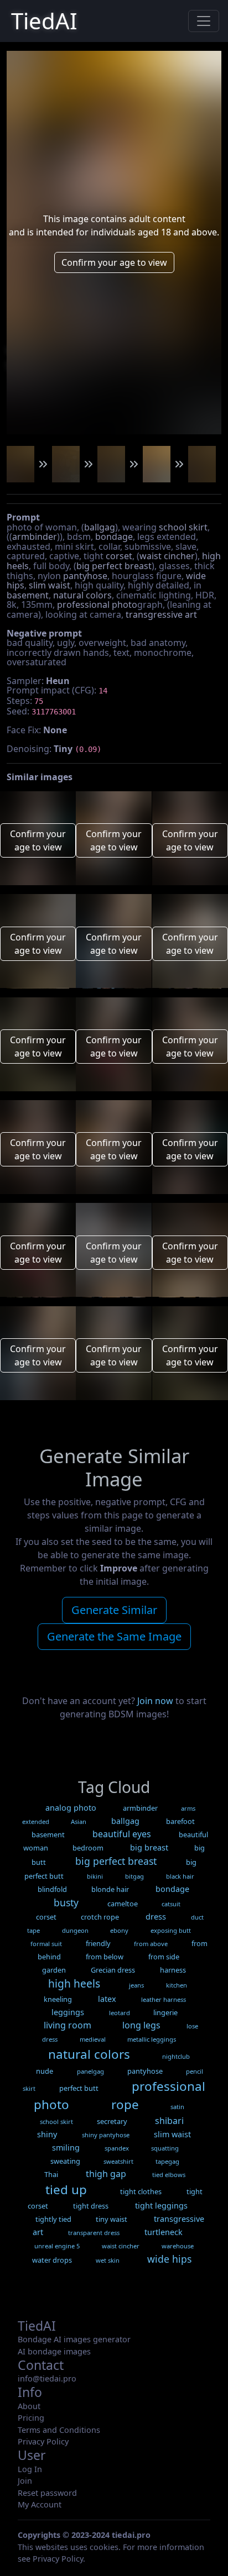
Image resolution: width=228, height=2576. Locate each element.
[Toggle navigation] (204, 21)
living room (68, 2025)
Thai (51, 2174)
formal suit (46, 1944)
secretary (112, 2121)
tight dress (91, 2206)
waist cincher (167, 556)
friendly (98, 1943)
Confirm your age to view (114, 262)
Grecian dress (113, 1970)
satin (177, 2107)
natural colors (82, 595)
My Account (40, 2504)
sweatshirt (118, 2161)
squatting (165, 2148)
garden (54, 1970)
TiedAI (44, 21)
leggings (68, 2012)
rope (125, 2104)
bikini (95, 1876)
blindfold (52, 1889)
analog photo (71, 1808)
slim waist (50, 585)
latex (107, 1999)
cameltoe (123, 1904)
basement (28, 595)
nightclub (176, 2056)
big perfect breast (114, 566)
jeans (136, 1985)
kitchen (177, 1985)
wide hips (169, 2259)
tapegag (167, 2161)
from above (151, 1944)
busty (66, 1902)
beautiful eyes (122, 1834)
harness (173, 1970)
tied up (66, 2189)
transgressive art (161, 614)
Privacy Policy (43, 2441)
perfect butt (79, 2088)
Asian (79, 1821)
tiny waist (112, 2219)
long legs (141, 2025)
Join (25, 2481)
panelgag (90, 2071)
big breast (149, 1847)
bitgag (134, 1876)
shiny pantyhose (106, 2135)
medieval (93, 2039)
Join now (155, 1701)
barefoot (180, 1821)
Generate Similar (114, 1610)
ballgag (100, 527)
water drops (52, 2260)
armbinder (35, 537)
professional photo (97, 604)
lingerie (165, 2012)
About (29, 2406)
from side (164, 1957)
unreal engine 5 (57, 2246)
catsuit (171, 1904)
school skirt (183, 527)
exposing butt (171, 1930)
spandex (117, 2148)
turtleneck (164, 2232)
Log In (30, 2469)
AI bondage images (54, 2351)
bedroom (88, 1848)
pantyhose (85, 576)
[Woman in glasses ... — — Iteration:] (20, 464)
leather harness (164, 1999)
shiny (47, 2134)
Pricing (31, 2418)
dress (156, 1917)
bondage (114, 537)
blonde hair (110, 1889)
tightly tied (53, 2219)
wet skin (108, 2260)
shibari (169, 2121)
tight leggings (161, 2206)
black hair (180, 1876)
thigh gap (106, 2174)
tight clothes (141, 2191)
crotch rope (100, 1917)
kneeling (58, 1999)
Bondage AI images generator (74, 2339)
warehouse (178, 2246)
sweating (65, 2161)
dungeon (75, 1930)
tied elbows (169, 2175)
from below (105, 1957)
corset (119, 556)
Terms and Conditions (59, 2430)
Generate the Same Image (114, 1636)
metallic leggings (152, 2039)
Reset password (47, 2493)
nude (45, 2071)
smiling (66, 2147)
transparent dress (94, 2233)
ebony (119, 1930)
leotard (120, 2013)
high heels (74, 1983)
